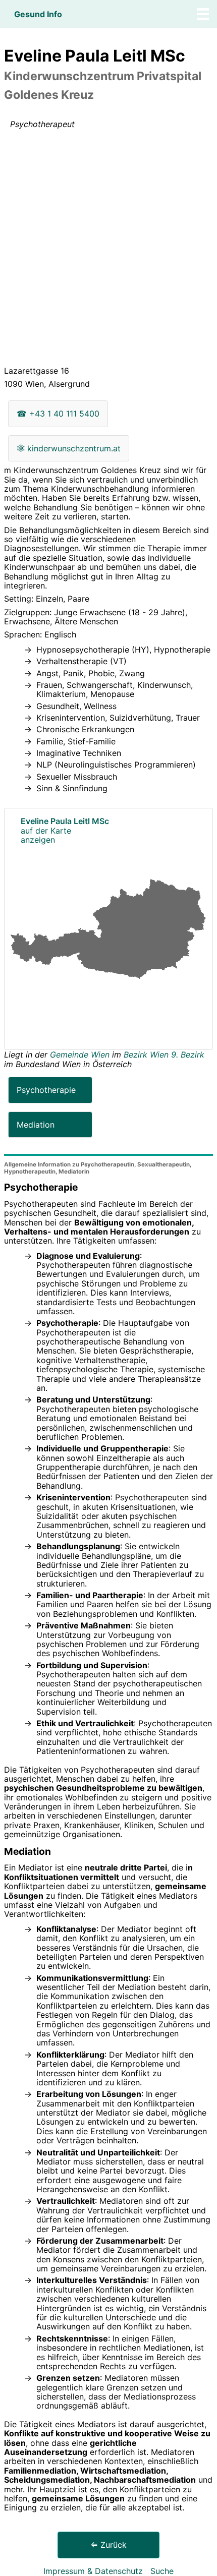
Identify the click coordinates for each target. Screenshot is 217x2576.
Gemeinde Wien (81, 1055)
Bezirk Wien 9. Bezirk (164, 1055)
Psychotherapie (46, 1090)
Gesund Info (38, 14)
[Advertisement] (108, 250)
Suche (162, 2571)
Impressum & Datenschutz (93, 2571)
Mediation (36, 1125)
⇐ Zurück (108, 2545)
